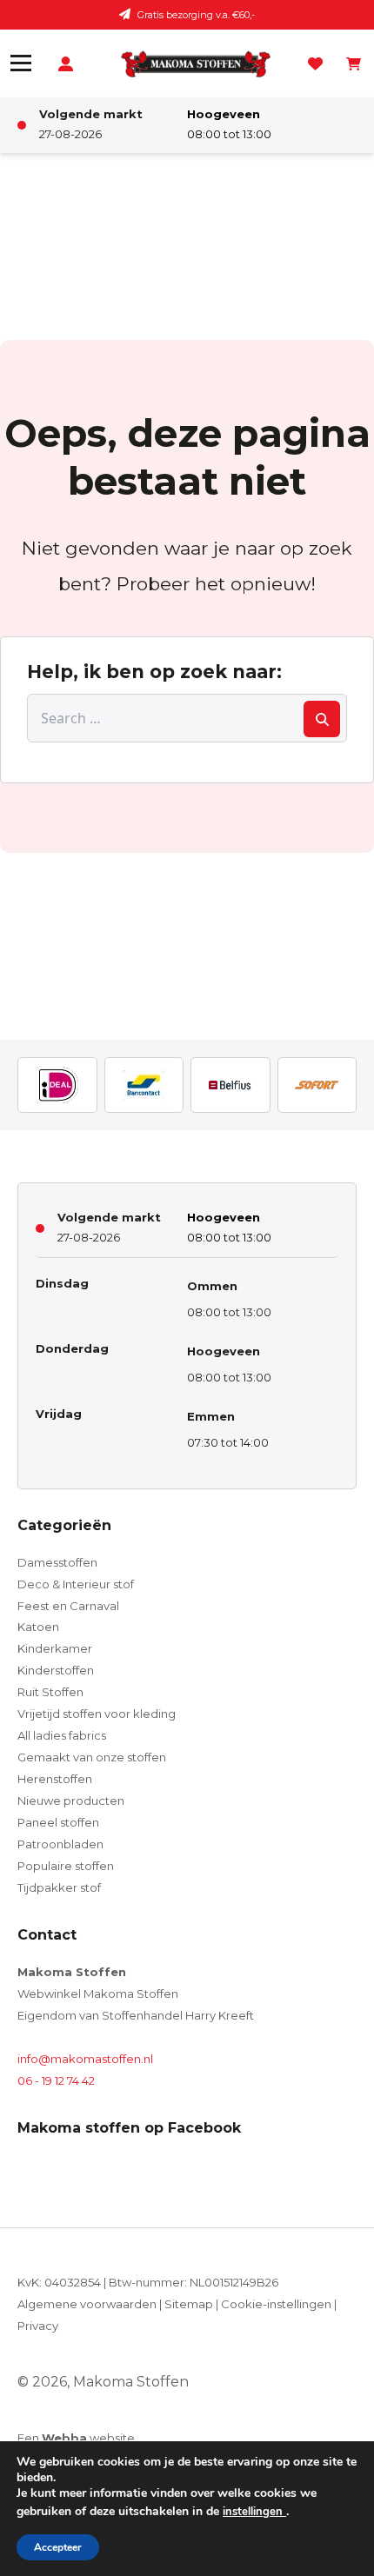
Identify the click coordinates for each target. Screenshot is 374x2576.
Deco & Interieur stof (76, 1584)
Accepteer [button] (58, 2547)
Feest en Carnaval (68, 1606)
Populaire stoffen (66, 1866)
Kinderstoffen (56, 1670)
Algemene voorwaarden (87, 2304)
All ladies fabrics (62, 1735)
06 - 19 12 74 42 (56, 2080)
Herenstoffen (55, 1779)
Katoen (38, 1627)
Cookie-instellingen (276, 2304)
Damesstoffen (57, 1562)
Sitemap (189, 2304)
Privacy (38, 2326)
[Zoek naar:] (187, 718)
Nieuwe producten (71, 1801)
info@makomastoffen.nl (85, 2059)
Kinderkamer (55, 1648)
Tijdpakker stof (59, 1887)
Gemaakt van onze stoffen (92, 1757)
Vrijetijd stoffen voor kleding (97, 1714)
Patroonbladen (60, 1844)
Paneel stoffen (58, 1822)
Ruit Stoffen (50, 1692)
